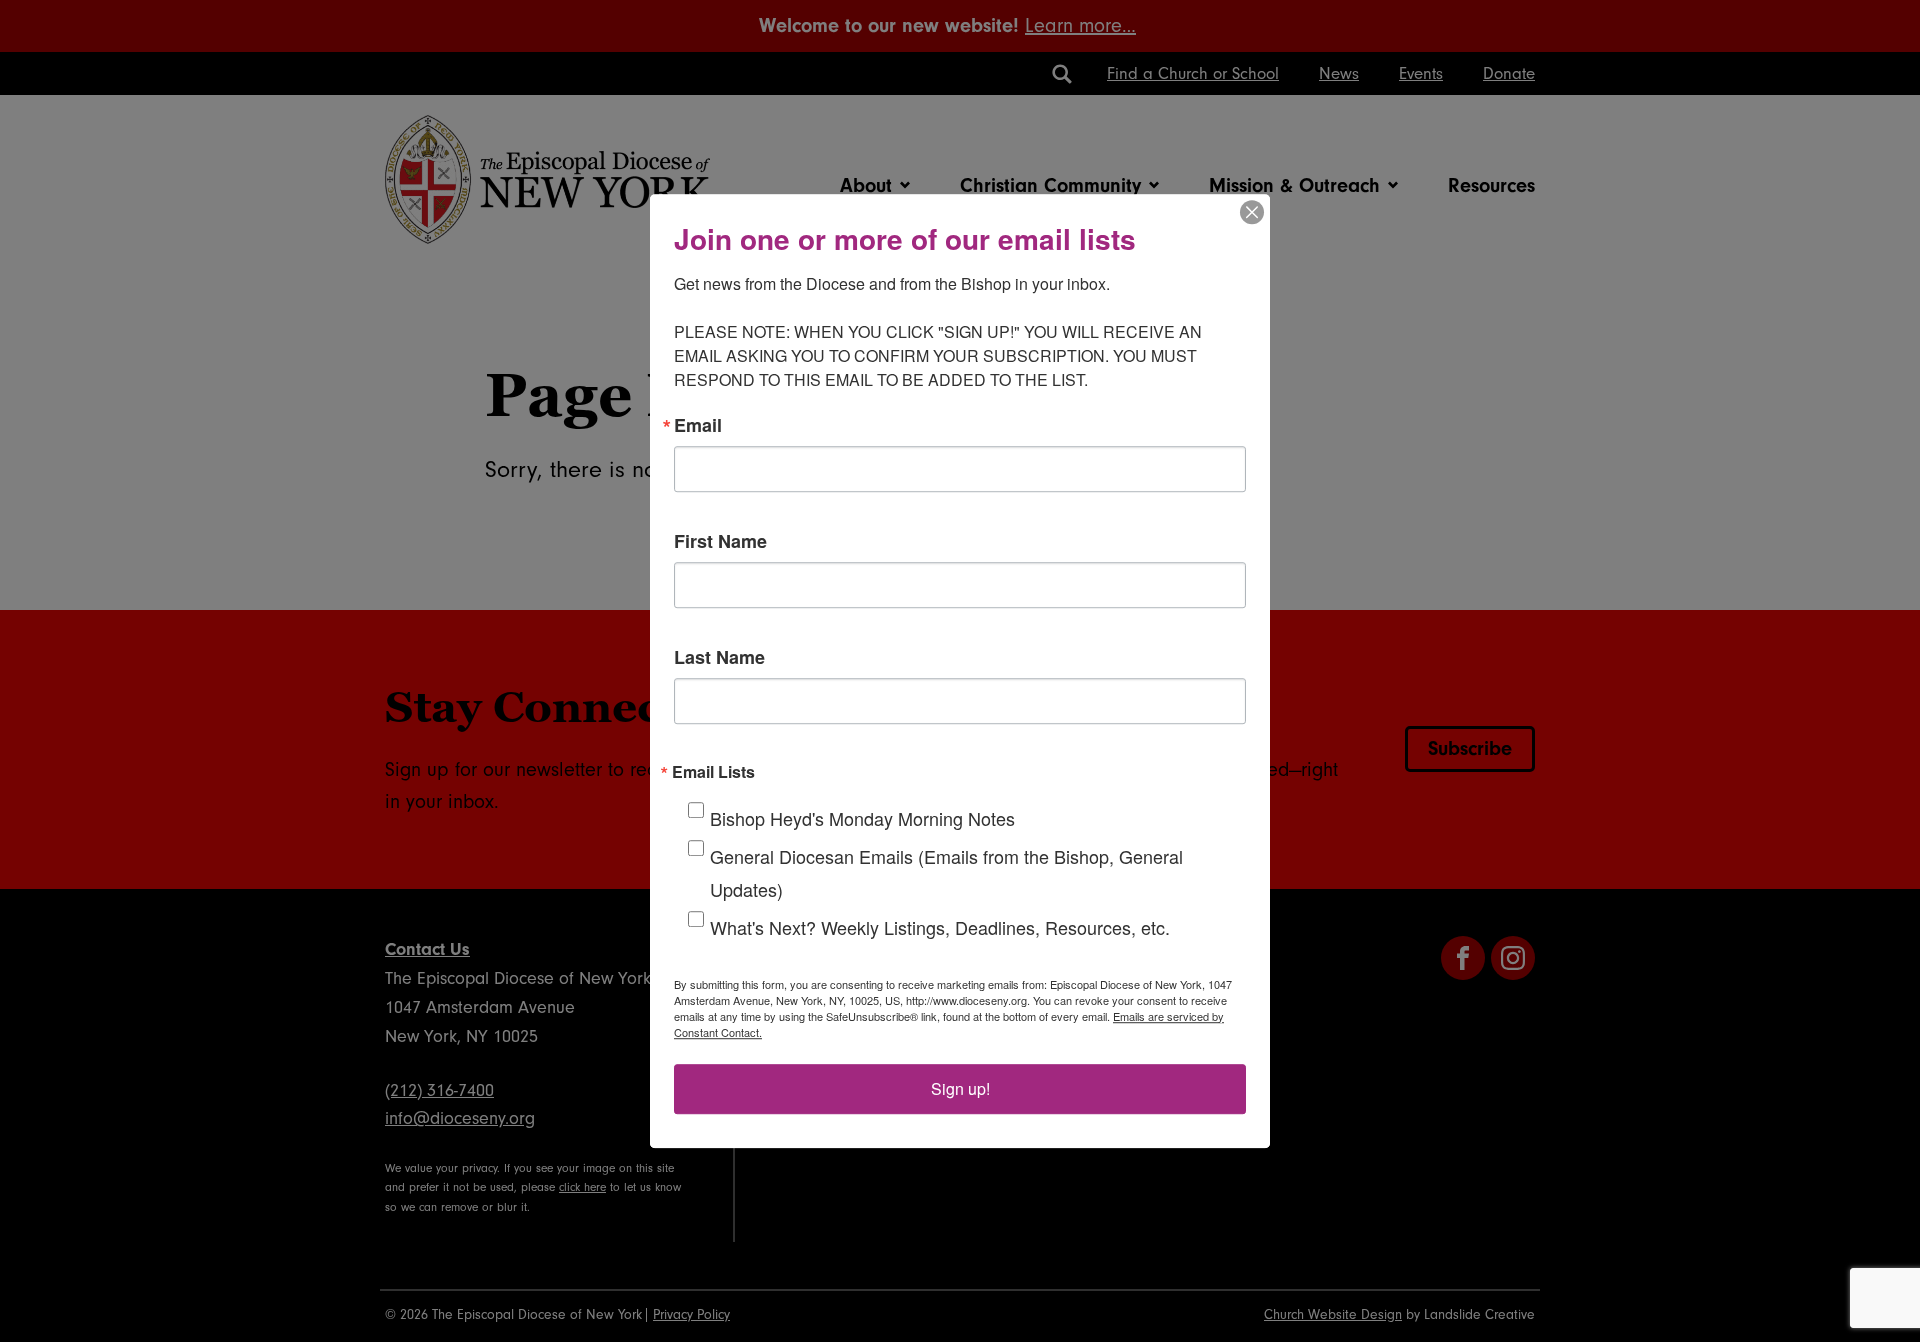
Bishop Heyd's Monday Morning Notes (862, 818)
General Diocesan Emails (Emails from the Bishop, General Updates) (946, 873)
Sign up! (960, 1088)
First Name (720, 541)
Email (698, 425)
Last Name (719, 657)
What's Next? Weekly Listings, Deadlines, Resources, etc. (940, 927)
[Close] (1252, 212)
